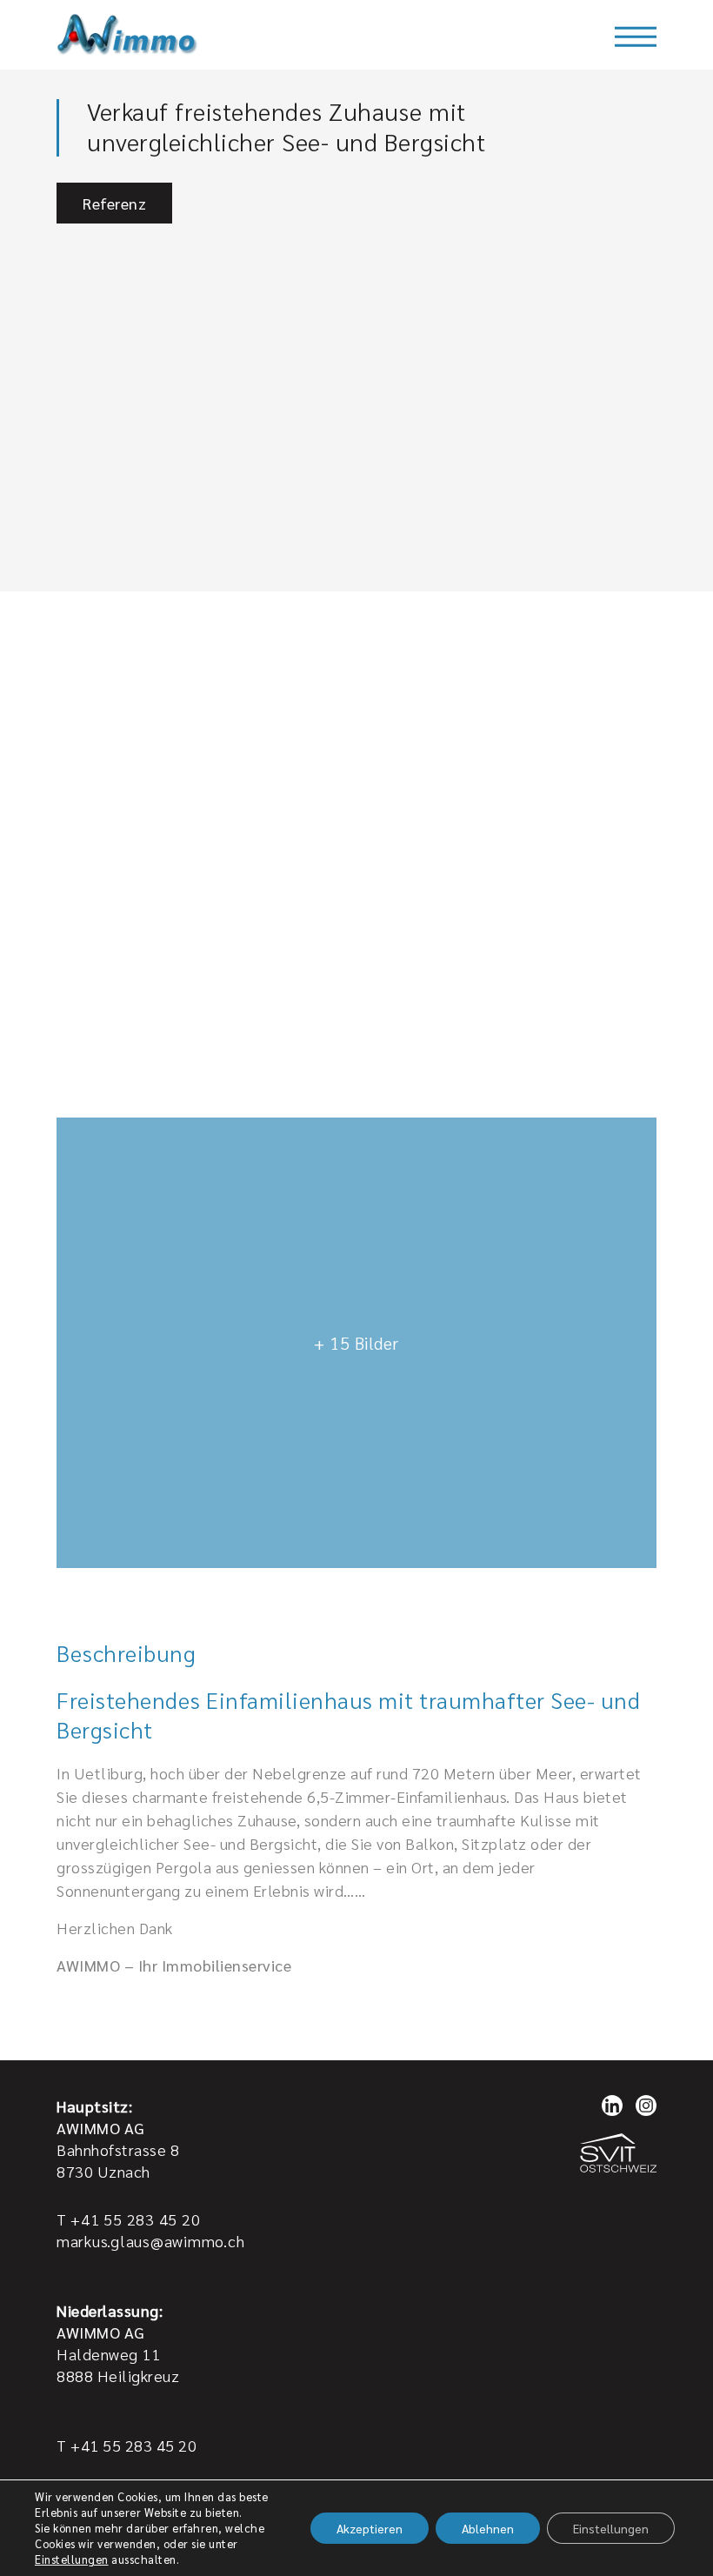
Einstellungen (72, 2559)
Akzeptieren (370, 2528)
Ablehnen (488, 2528)
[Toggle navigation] (636, 37)
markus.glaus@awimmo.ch (150, 2241)
